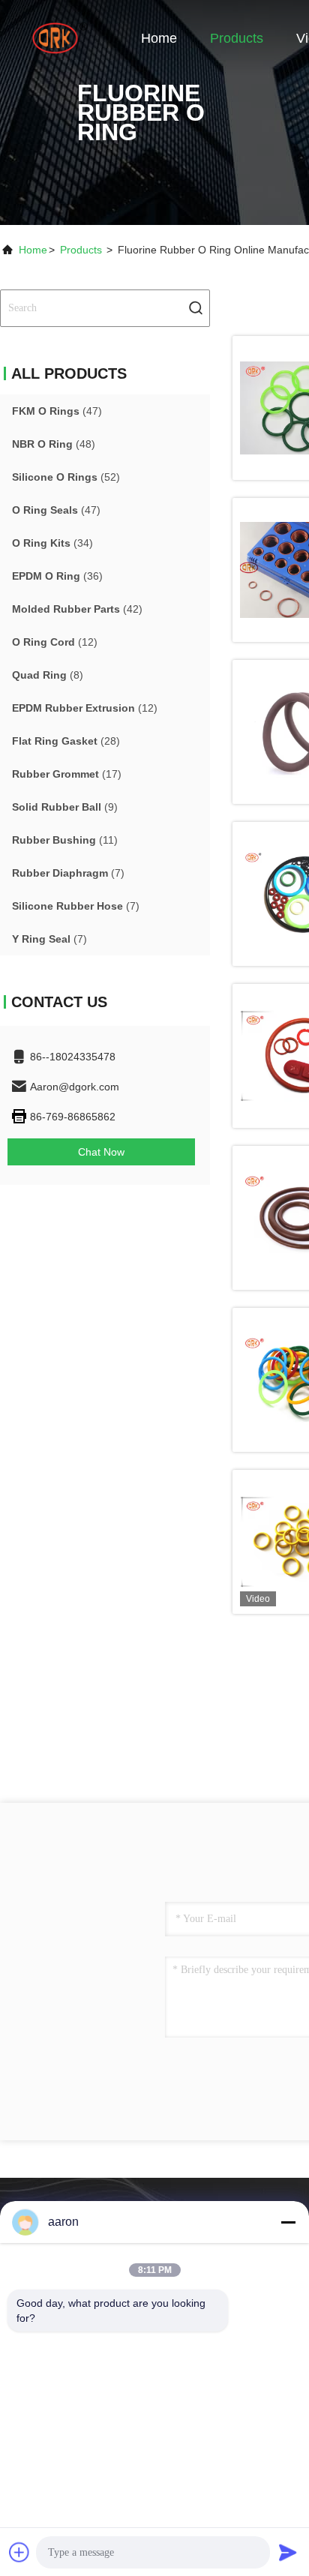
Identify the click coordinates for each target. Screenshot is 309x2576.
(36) (57, 576)
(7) (68, 873)
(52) (66, 477)
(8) (48, 675)
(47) (57, 411)
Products (237, 38)
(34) (52, 543)
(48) (54, 444)
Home (159, 38)
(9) (65, 807)
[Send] (288, 2552)
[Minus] (288, 2222)
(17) (67, 774)
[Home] (60, 37)
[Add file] (19, 2552)
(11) (65, 840)
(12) (55, 642)
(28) (66, 741)
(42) (77, 609)
